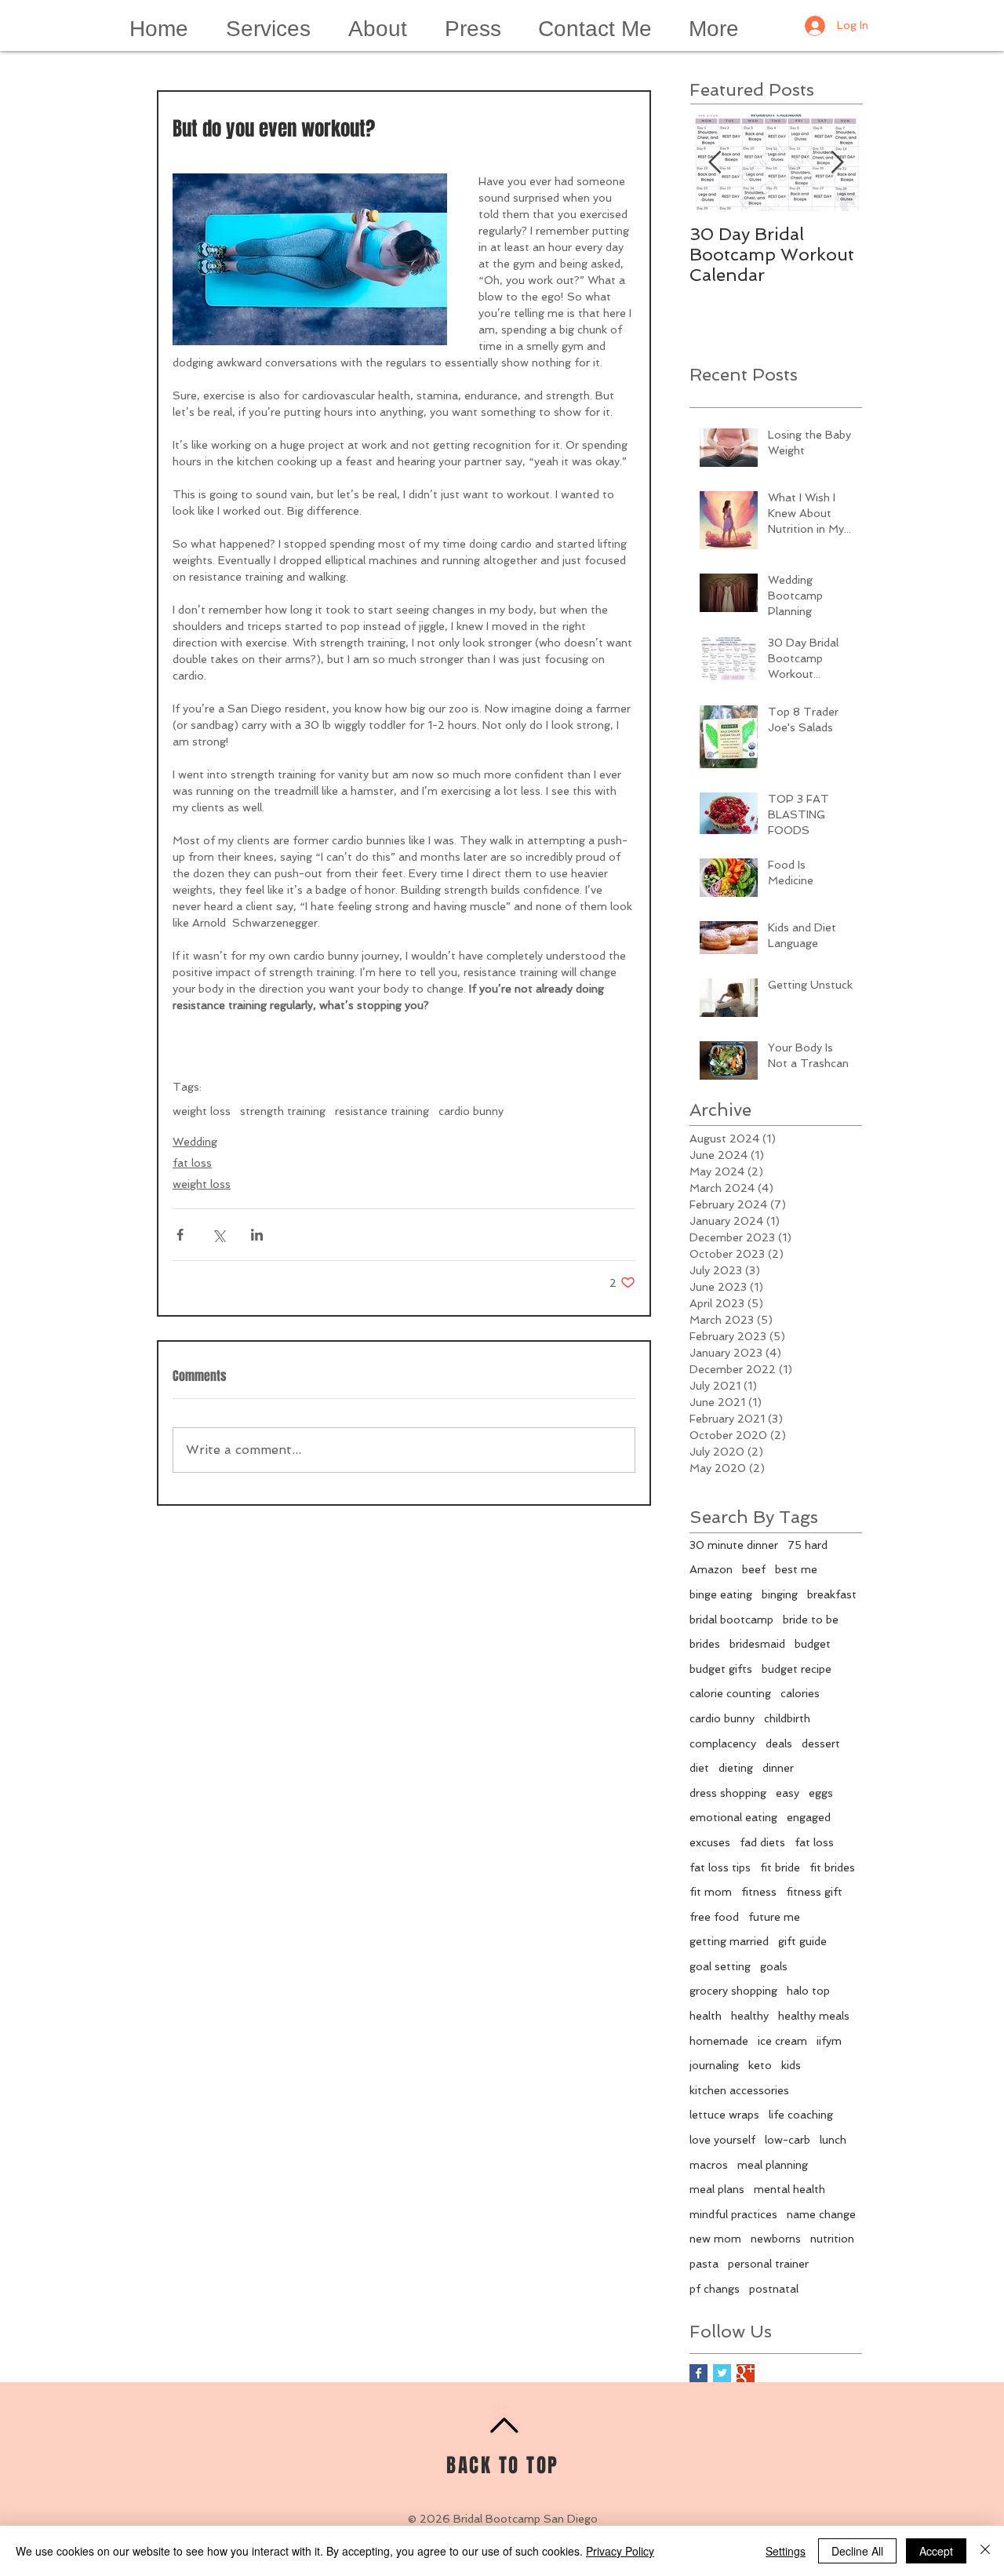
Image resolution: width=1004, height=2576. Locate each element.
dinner (778, 1768)
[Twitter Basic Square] (722, 2373)
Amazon (711, 1569)
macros (709, 2165)
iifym (829, 2041)
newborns (776, 2239)
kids (791, 2065)
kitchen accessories (739, 2090)
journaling (714, 2065)
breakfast (832, 1594)
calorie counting (730, 1693)
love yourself (722, 2140)
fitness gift (814, 1892)
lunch (833, 2140)
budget (813, 1644)
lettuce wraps (724, 2115)
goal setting (720, 1966)
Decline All (857, 2551)
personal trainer (768, 2264)
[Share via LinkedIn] (257, 1235)
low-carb (788, 2140)
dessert (821, 1743)
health (706, 2016)
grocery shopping (733, 1991)
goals (774, 1966)
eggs (821, 1793)
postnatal (774, 2289)
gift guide (802, 1941)
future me (774, 1917)
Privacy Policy (620, 2551)
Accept (936, 2551)
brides (705, 1644)
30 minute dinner (734, 1545)
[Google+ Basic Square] (746, 2373)
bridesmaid (757, 1644)
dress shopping (728, 1793)
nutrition (832, 2239)
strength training (283, 1111)
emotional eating (733, 1817)
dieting (736, 1768)
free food (714, 1917)
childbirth (787, 1718)
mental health (789, 2189)
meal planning (773, 2165)
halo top (808, 1991)
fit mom (711, 1892)
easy (788, 1793)
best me (796, 1569)
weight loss (202, 1111)
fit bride (780, 1867)
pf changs (715, 2289)
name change (821, 2214)
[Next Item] (837, 163)
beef (754, 1569)
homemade (719, 2041)
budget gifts (721, 1669)
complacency (723, 1743)
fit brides (832, 1867)
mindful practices (733, 2214)
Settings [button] (786, 2551)
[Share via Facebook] (180, 1235)
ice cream (782, 2041)
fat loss (192, 1163)
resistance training (382, 1111)
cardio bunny (471, 1111)
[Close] (985, 2551)
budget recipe (797, 1669)
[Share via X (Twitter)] (218, 1235)
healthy (750, 2016)
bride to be (811, 1620)
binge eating (721, 1594)
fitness (759, 1892)
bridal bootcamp (731, 1620)
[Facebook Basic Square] (698, 2373)
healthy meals (814, 2016)
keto (760, 2065)
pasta (704, 2264)
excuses (710, 1842)
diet (699, 1768)
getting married (729, 1941)
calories (800, 1693)
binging (780, 1594)
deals (779, 1743)
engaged (809, 1817)
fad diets (762, 1842)
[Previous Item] (715, 163)
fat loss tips (720, 1867)
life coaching (801, 2115)
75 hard (808, 1545)
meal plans (717, 2189)
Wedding (195, 1142)
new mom (715, 2239)
